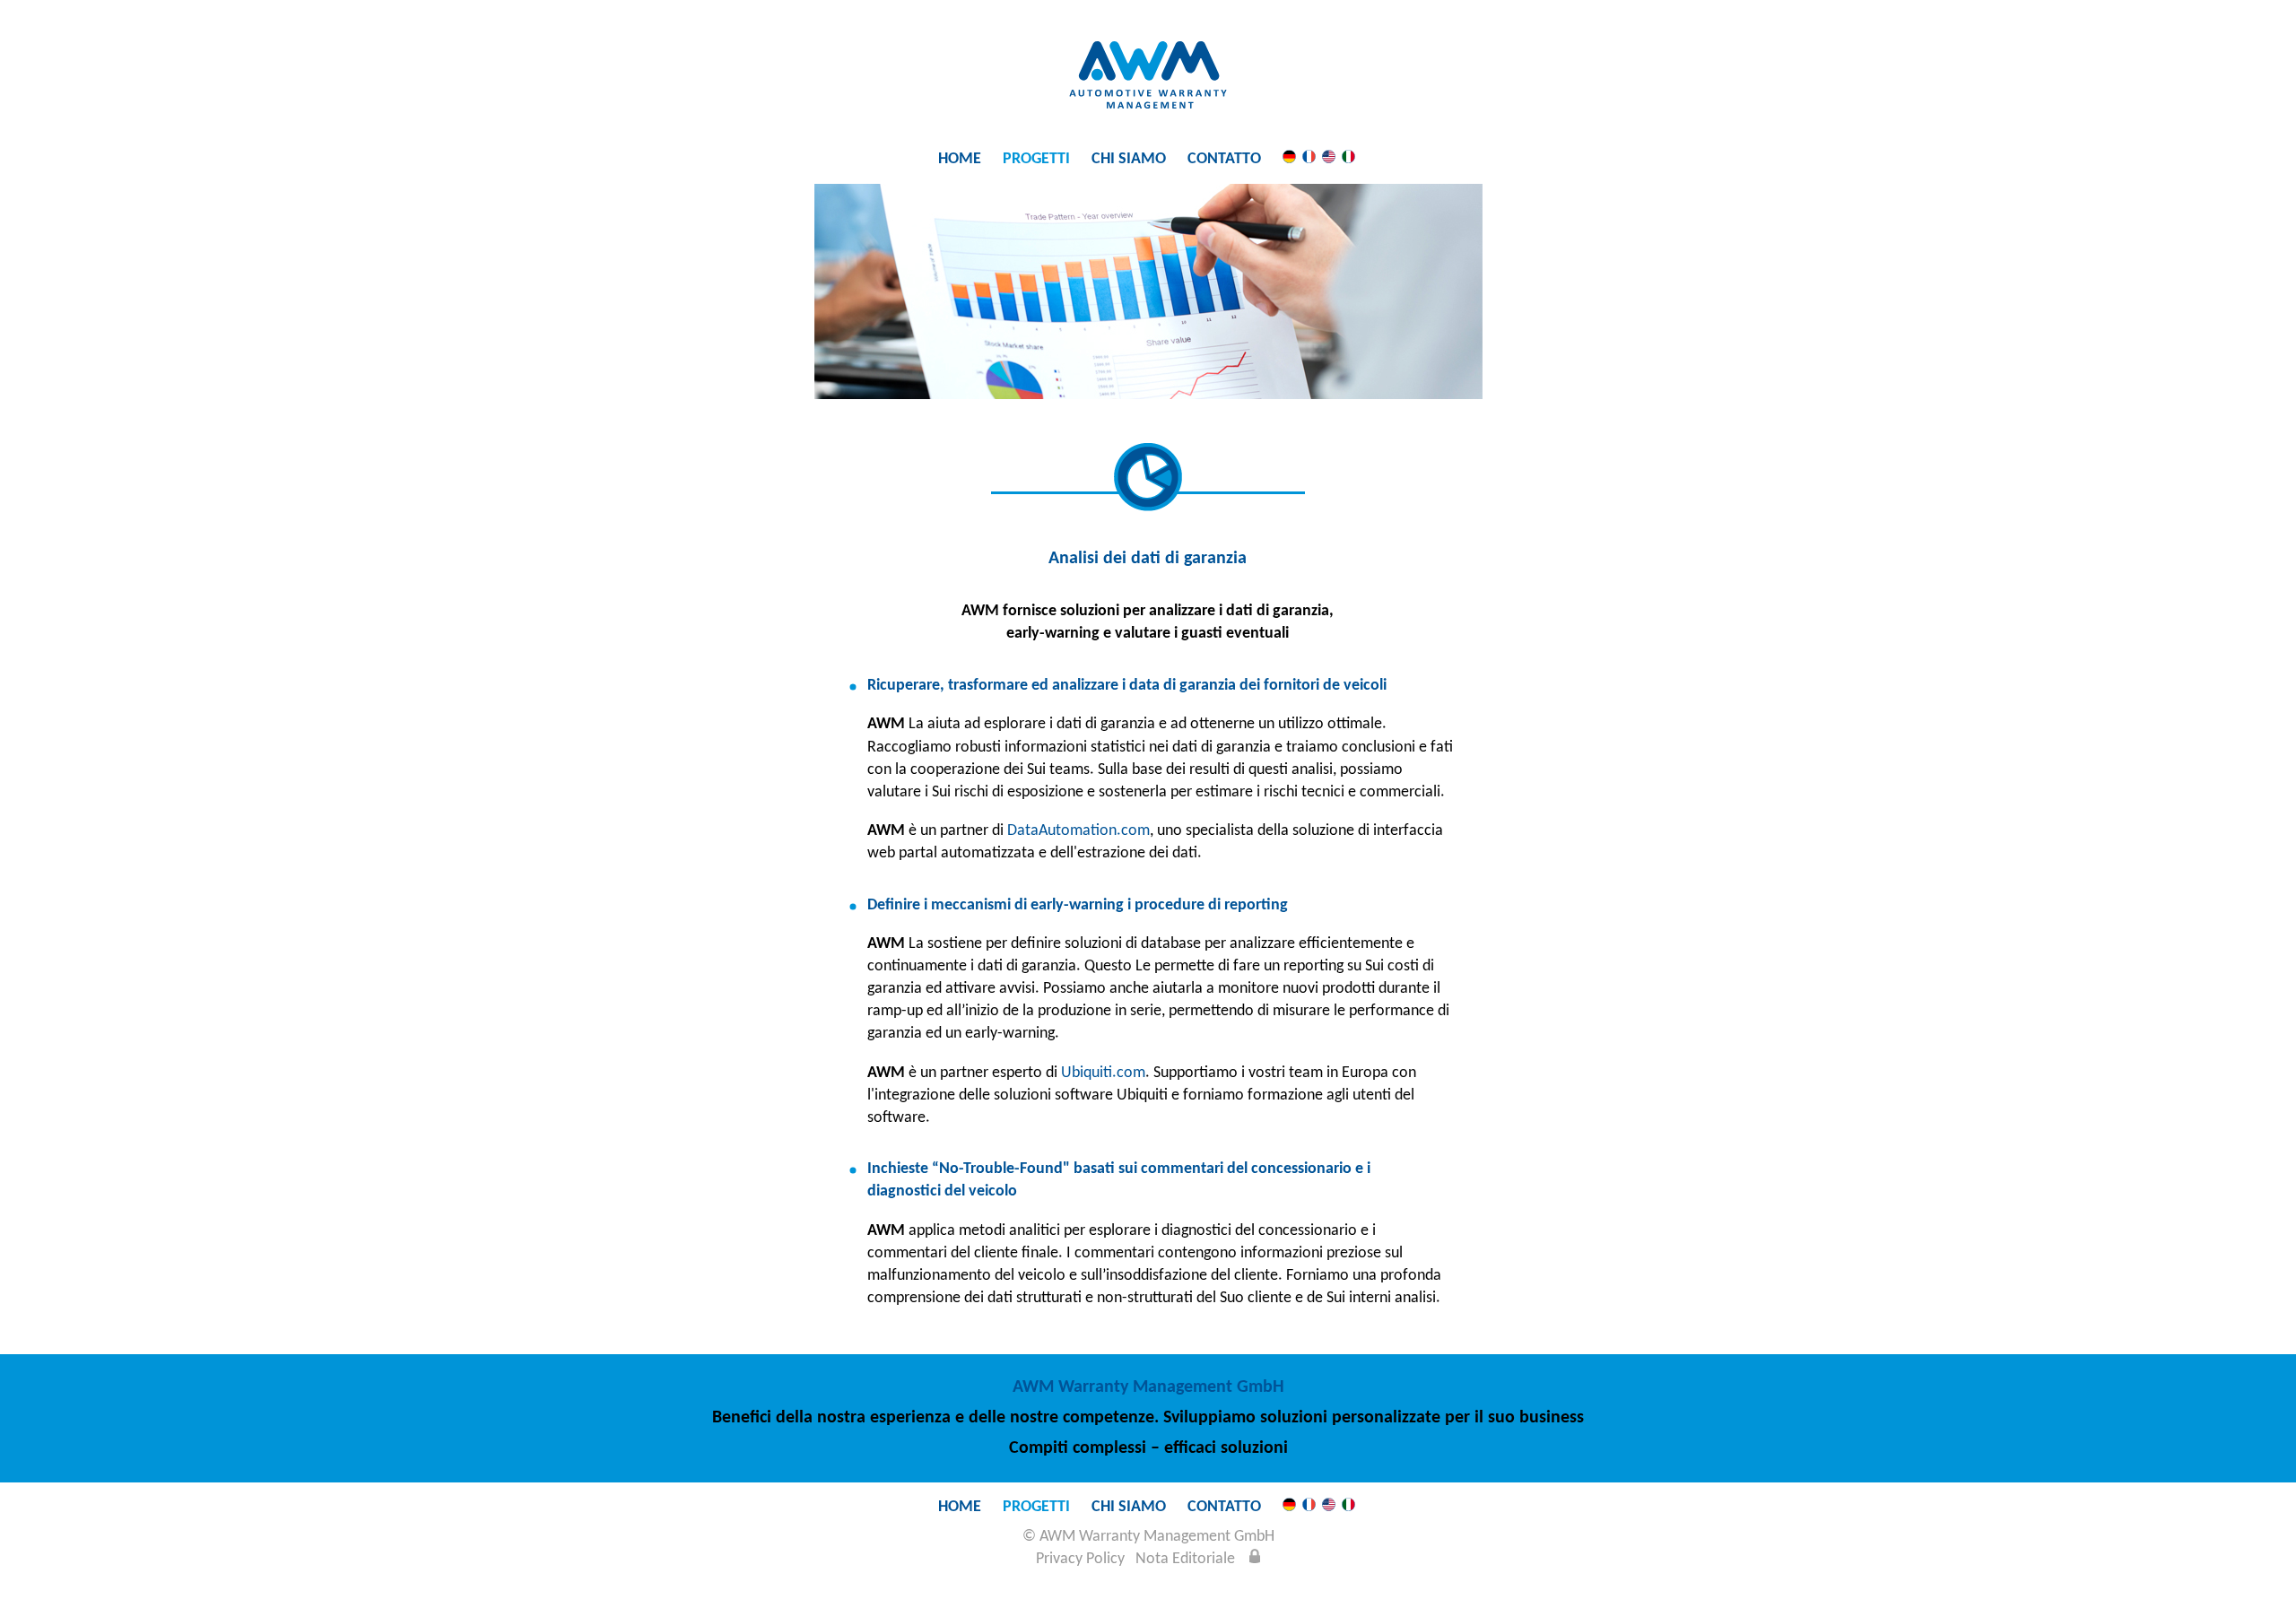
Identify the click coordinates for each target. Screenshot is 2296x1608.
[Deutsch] (1289, 159)
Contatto (1224, 159)
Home (960, 159)
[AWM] (1148, 104)
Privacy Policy (1080, 1559)
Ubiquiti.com (1103, 1073)
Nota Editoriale (1185, 1559)
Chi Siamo (1129, 159)
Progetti (1036, 159)
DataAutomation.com (1078, 831)
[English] (1329, 159)
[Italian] (1348, 159)
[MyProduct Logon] (1255, 1559)
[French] (1309, 159)
